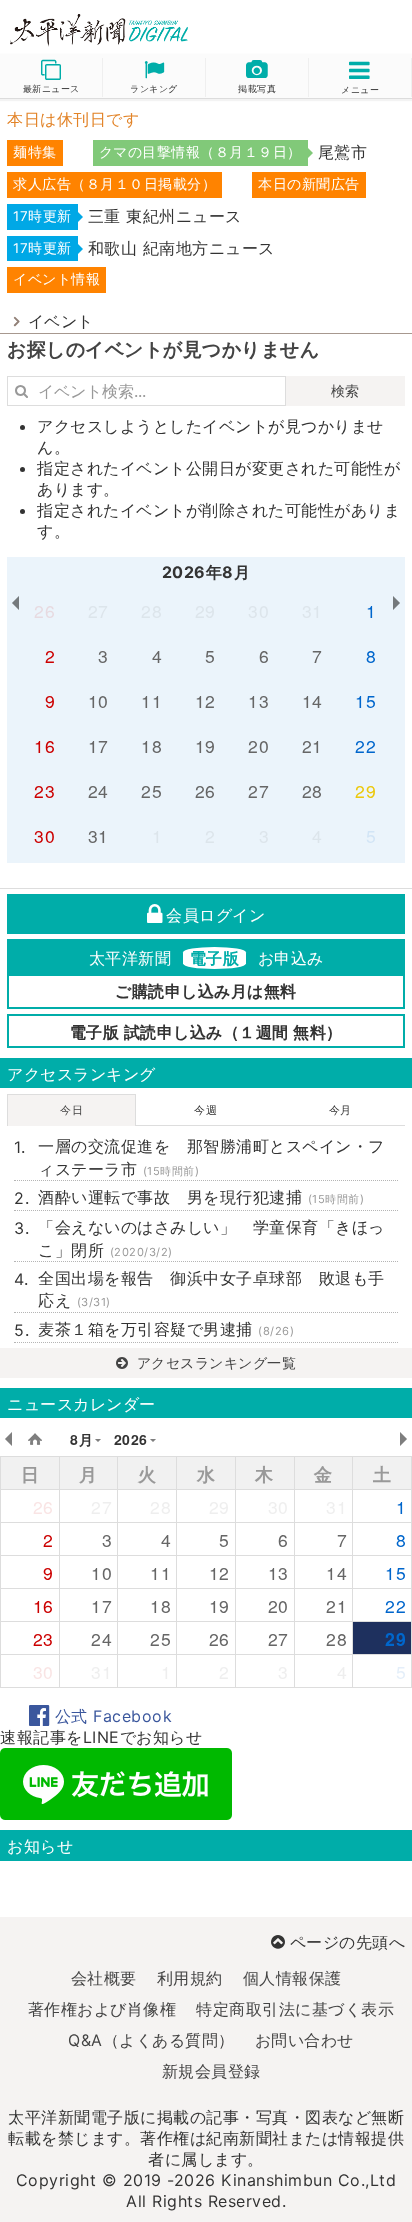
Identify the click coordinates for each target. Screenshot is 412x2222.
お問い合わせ (304, 2040)
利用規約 (190, 1978)
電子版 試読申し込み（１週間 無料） (206, 1032)
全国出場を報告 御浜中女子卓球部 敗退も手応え (211, 1289)
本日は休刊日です (73, 119)
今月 (340, 1110)
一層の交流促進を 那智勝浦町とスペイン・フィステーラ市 (211, 1157)
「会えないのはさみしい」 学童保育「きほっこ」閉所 (211, 1238)
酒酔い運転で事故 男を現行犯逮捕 (201, 1197)
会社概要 (104, 1978)
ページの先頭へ (347, 1942)
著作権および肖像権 (102, 2009)
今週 (205, 1110)
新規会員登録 (211, 2071)
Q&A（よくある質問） (151, 2040)
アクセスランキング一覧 (214, 1362)
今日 (71, 1110)
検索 (345, 390)
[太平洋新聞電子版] (103, 30)
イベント (61, 321)
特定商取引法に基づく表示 (295, 2009)
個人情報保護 (292, 1978)
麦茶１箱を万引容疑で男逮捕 (166, 1329)
